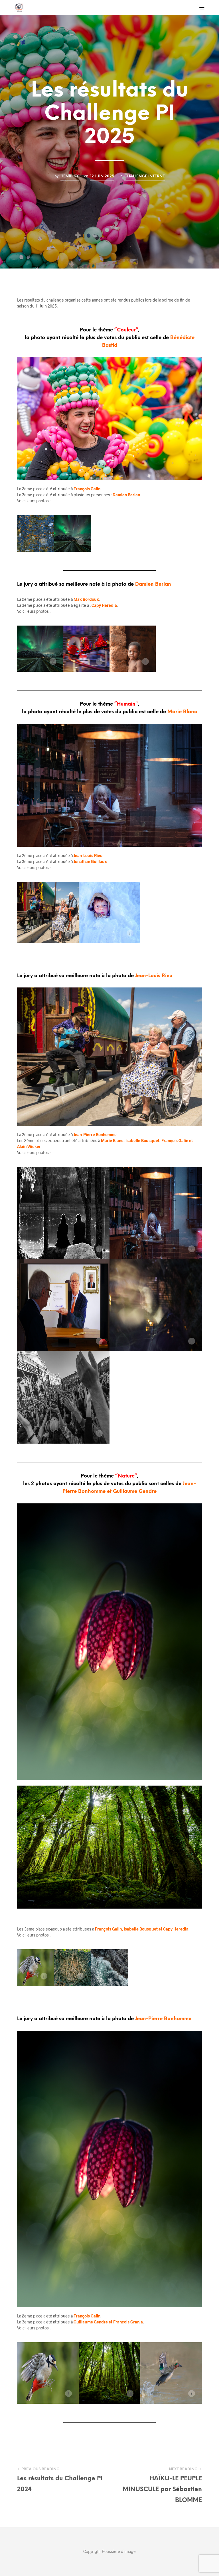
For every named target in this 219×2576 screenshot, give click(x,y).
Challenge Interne (145, 176)
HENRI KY (70, 176)
